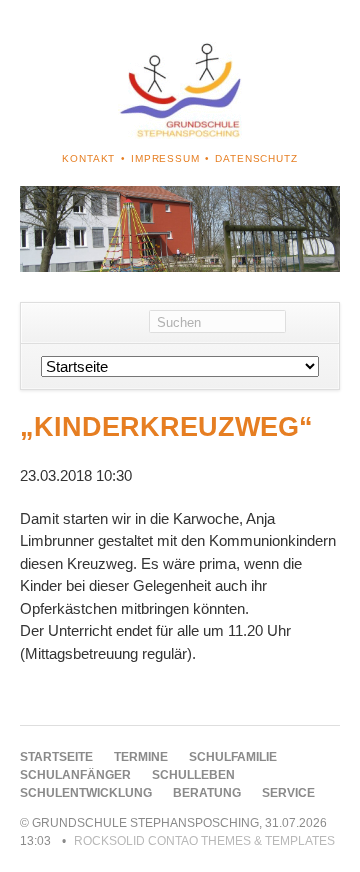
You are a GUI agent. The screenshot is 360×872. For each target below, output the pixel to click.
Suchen (312, 323)
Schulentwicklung (86, 793)
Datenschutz (256, 158)
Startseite (56, 757)
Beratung (207, 793)
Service (288, 793)
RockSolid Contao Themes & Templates (204, 841)
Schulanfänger (75, 775)
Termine (141, 757)
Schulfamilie (233, 757)
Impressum (165, 158)
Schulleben (193, 775)
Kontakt (88, 158)
